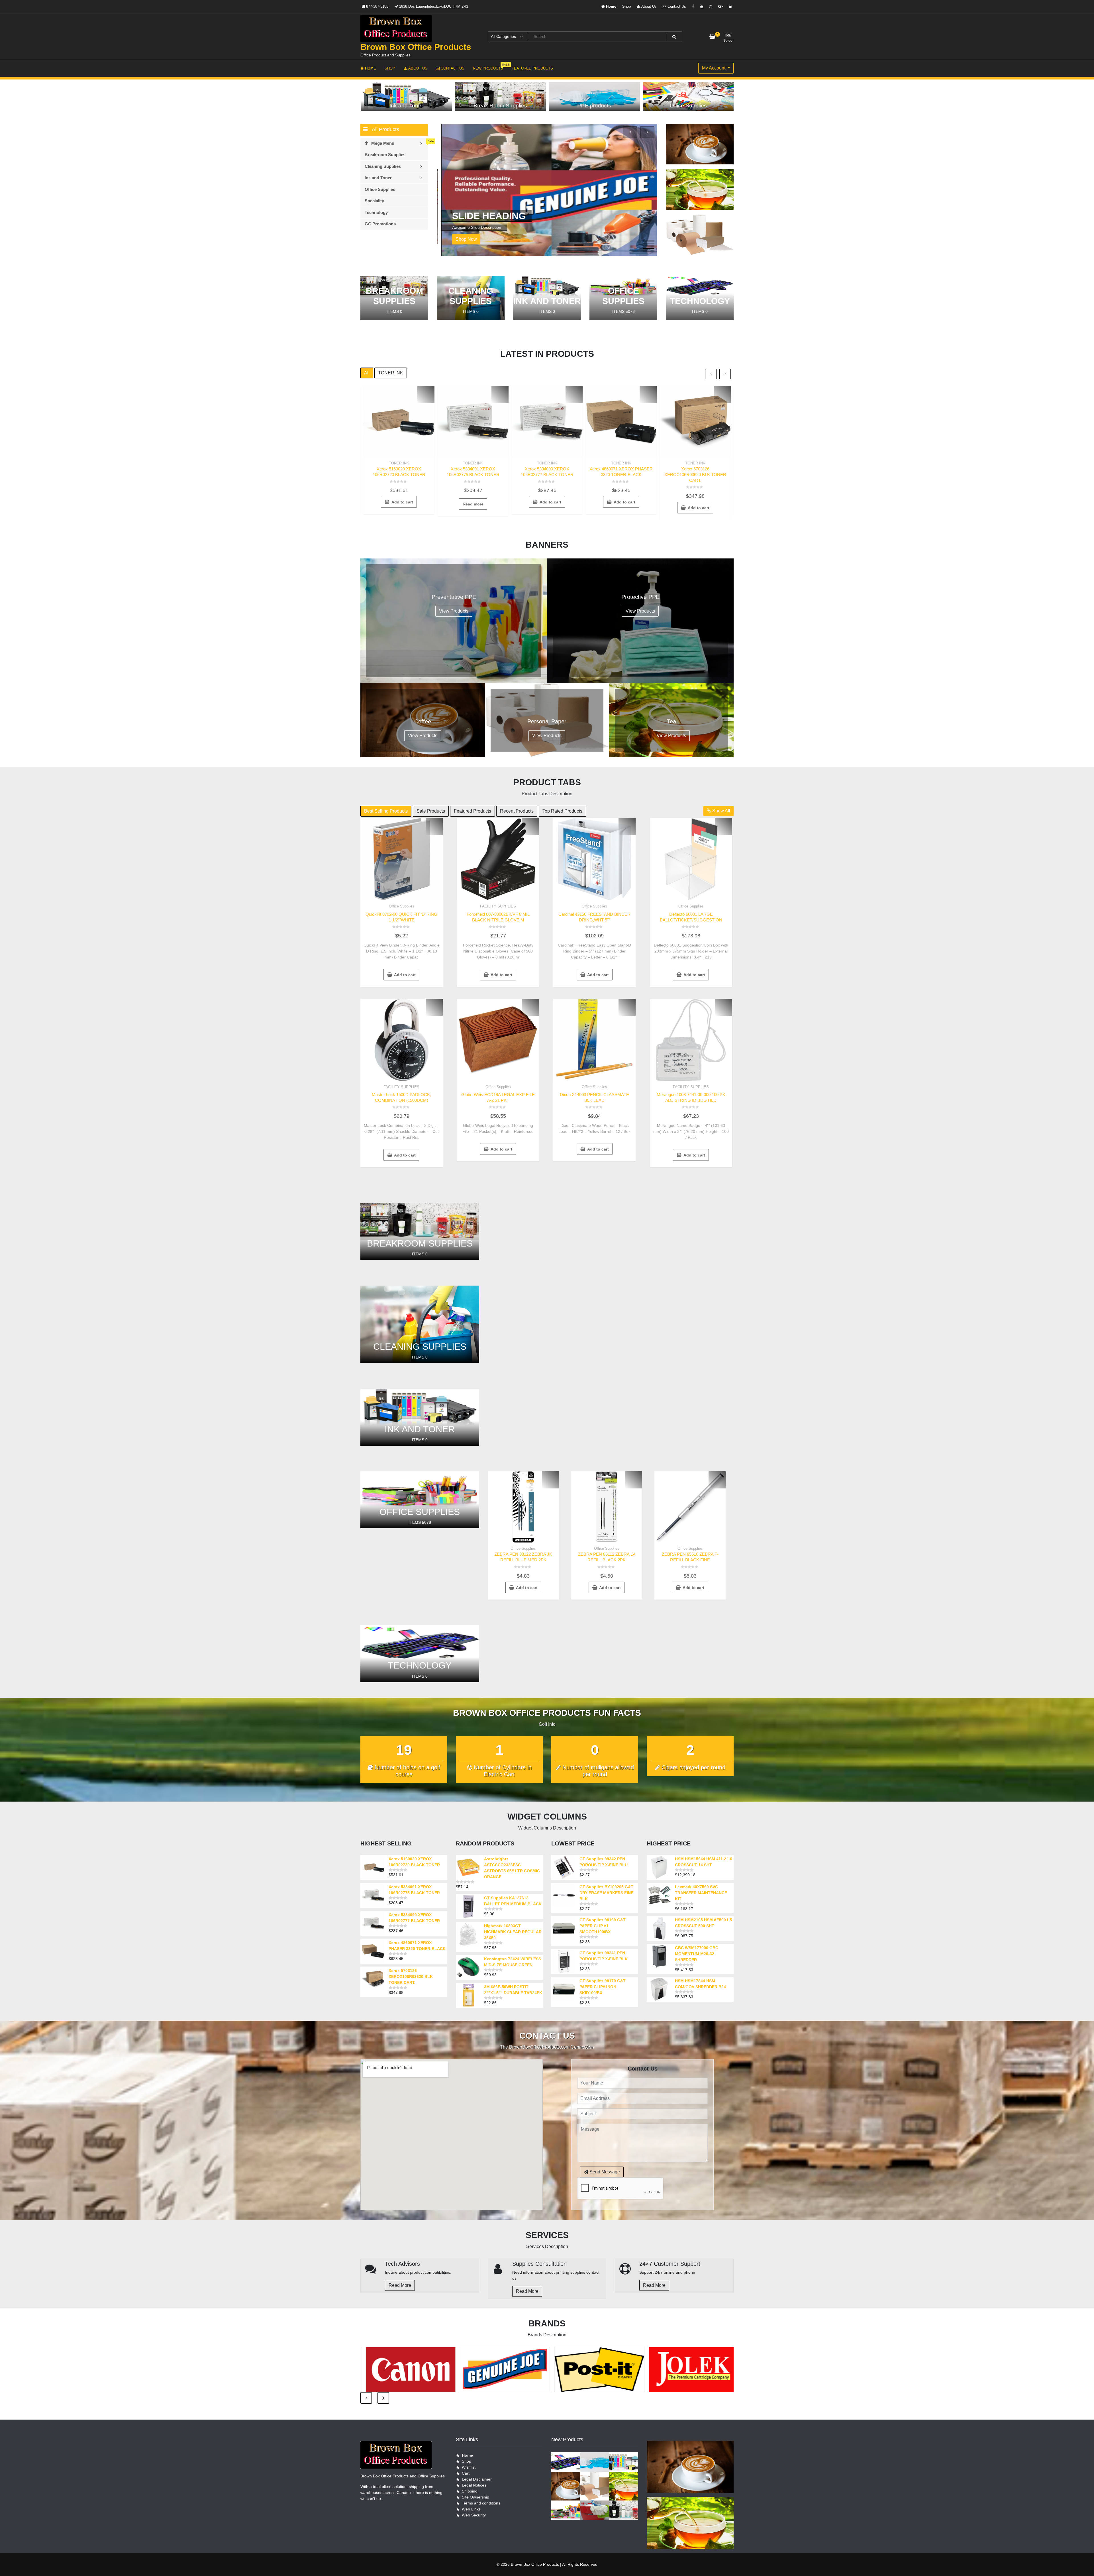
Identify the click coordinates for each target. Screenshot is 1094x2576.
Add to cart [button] (402, 502)
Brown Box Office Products (416, 47)
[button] (649, 241)
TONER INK (391, 373)
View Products (454, 611)
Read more (473, 504)
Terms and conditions (481, 2503)
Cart (466, 2473)
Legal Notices (474, 2485)
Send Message (604, 2172)
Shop (626, 6)
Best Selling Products (386, 811)
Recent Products (517, 811)
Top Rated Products (562, 811)
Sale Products (431, 811)
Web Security (474, 2515)
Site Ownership (475, 2497)
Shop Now (462, 239)
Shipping (470, 2491)
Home (611, 6)
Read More (400, 2285)
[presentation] (630, 132)
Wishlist (469, 2467)
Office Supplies (402, 906)
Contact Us (676, 6)
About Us (649, 6)
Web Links (471, 2509)
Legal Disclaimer (477, 2479)
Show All (721, 811)
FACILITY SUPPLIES (498, 906)
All (367, 373)
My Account (714, 68)
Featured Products (472, 811)
